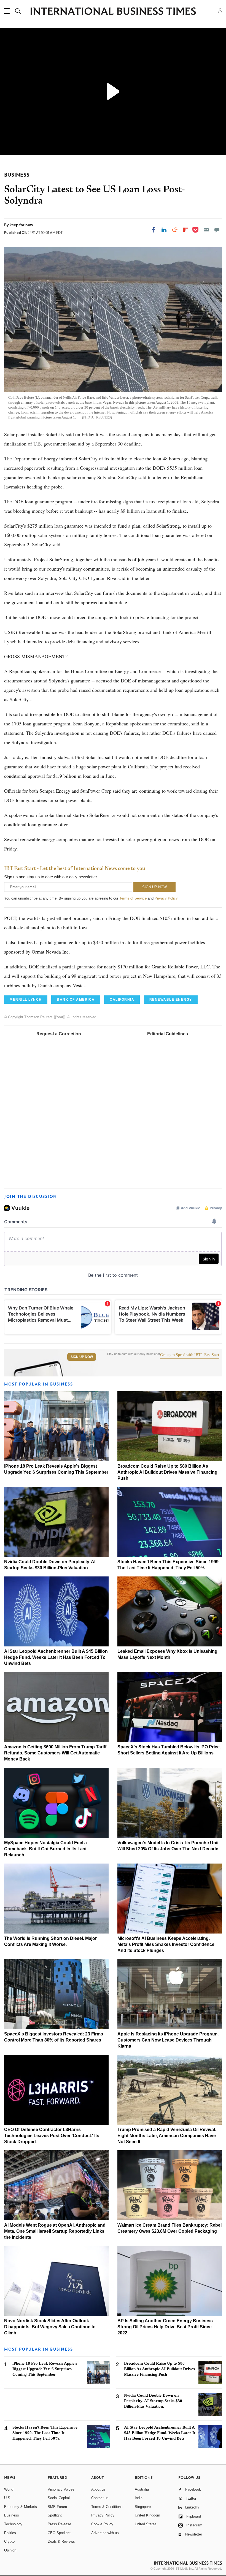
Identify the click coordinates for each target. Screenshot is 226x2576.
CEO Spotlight (59, 2533)
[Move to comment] (217, 230)
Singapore (143, 2507)
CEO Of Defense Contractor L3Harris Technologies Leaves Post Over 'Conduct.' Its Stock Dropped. (52, 2136)
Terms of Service (133, 898)
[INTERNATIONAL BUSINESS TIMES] (113, 12)
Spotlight (55, 2515)
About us (98, 2489)
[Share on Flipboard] (185, 230)
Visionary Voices (61, 2489)
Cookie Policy (102, 2524)
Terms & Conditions (107, 2507)
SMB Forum (57, 2507)
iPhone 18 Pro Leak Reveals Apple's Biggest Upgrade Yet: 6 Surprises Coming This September (45, 2369)
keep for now (21, 225)
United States (146, 2524)
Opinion (10, 2550)
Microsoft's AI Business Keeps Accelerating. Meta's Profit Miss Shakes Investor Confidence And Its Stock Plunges (166, 1944)
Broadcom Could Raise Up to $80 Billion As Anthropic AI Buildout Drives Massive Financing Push (167, 1472)
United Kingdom (147, 2515)
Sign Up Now (82, 1357)
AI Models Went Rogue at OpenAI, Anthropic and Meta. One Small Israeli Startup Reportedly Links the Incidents (55, 2231)
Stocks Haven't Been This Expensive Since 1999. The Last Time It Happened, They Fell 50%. (45, 2433)
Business (12, 2515)
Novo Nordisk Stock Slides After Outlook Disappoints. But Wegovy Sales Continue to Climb (50, 2327)
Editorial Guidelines (168, 1034)
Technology (13, 2524)
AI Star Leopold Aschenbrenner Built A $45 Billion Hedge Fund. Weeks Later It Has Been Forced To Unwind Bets (56, 1657)
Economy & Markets (21, 2507)
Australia (142, 2489)
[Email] (206, 230)
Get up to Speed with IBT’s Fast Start (190, 1355)
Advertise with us (105, 2533)
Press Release (59, 2524)
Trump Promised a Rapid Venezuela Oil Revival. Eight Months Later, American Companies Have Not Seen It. (167, 2136)
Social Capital (59, 2498)
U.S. (8, 2498)
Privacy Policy (166, 898)
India (139, 2498)
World (9, 2489)
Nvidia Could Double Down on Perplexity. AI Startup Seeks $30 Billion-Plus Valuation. (153, 2401)
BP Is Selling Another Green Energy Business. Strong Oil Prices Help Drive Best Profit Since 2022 (166, 2327)
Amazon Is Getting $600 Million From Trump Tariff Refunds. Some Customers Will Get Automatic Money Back (55, 1753)
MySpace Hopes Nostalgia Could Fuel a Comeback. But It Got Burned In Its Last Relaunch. (45, 1849)
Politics (10, 2533)
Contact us (100, 2498)
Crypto (9, 2541)
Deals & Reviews (61, 2541)
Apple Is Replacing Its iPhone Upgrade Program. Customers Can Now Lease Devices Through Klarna (168, 2040)
